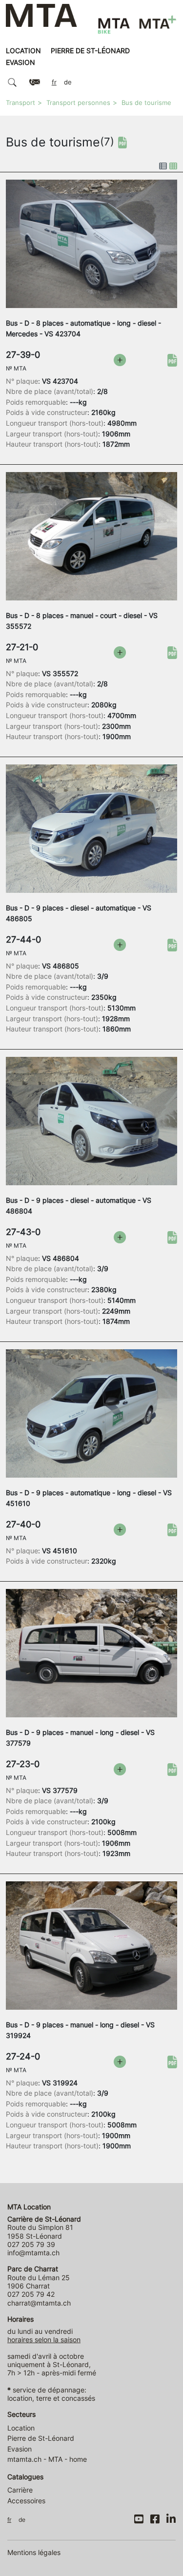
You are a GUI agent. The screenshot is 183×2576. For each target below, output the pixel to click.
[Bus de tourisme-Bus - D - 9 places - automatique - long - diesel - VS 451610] (91, 1413)
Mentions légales (34, 2552)
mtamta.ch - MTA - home (47, 2459)
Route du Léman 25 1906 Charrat (39, 2277)
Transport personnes (78, 103)
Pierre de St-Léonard (90, 51)
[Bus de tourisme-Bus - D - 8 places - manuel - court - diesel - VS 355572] (91, 536)
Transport (20, 103)
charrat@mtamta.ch (39, 2303)
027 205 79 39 (31, 2244)
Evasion (20, 62)
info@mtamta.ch (33, 2253)
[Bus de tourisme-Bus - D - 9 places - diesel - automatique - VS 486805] (91, 828)
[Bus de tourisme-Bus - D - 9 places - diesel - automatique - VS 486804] (91, 1120)
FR (54, 82)
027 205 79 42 (31, 2294)
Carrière (20, 2490)
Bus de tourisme (146, 103)
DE (68, 82)
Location (23, 51)
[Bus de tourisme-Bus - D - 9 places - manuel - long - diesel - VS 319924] (91, 1945)
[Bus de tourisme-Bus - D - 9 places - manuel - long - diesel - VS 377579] (91, 1652)
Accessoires (26, 2501)
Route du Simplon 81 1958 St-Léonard (44, 2227)
